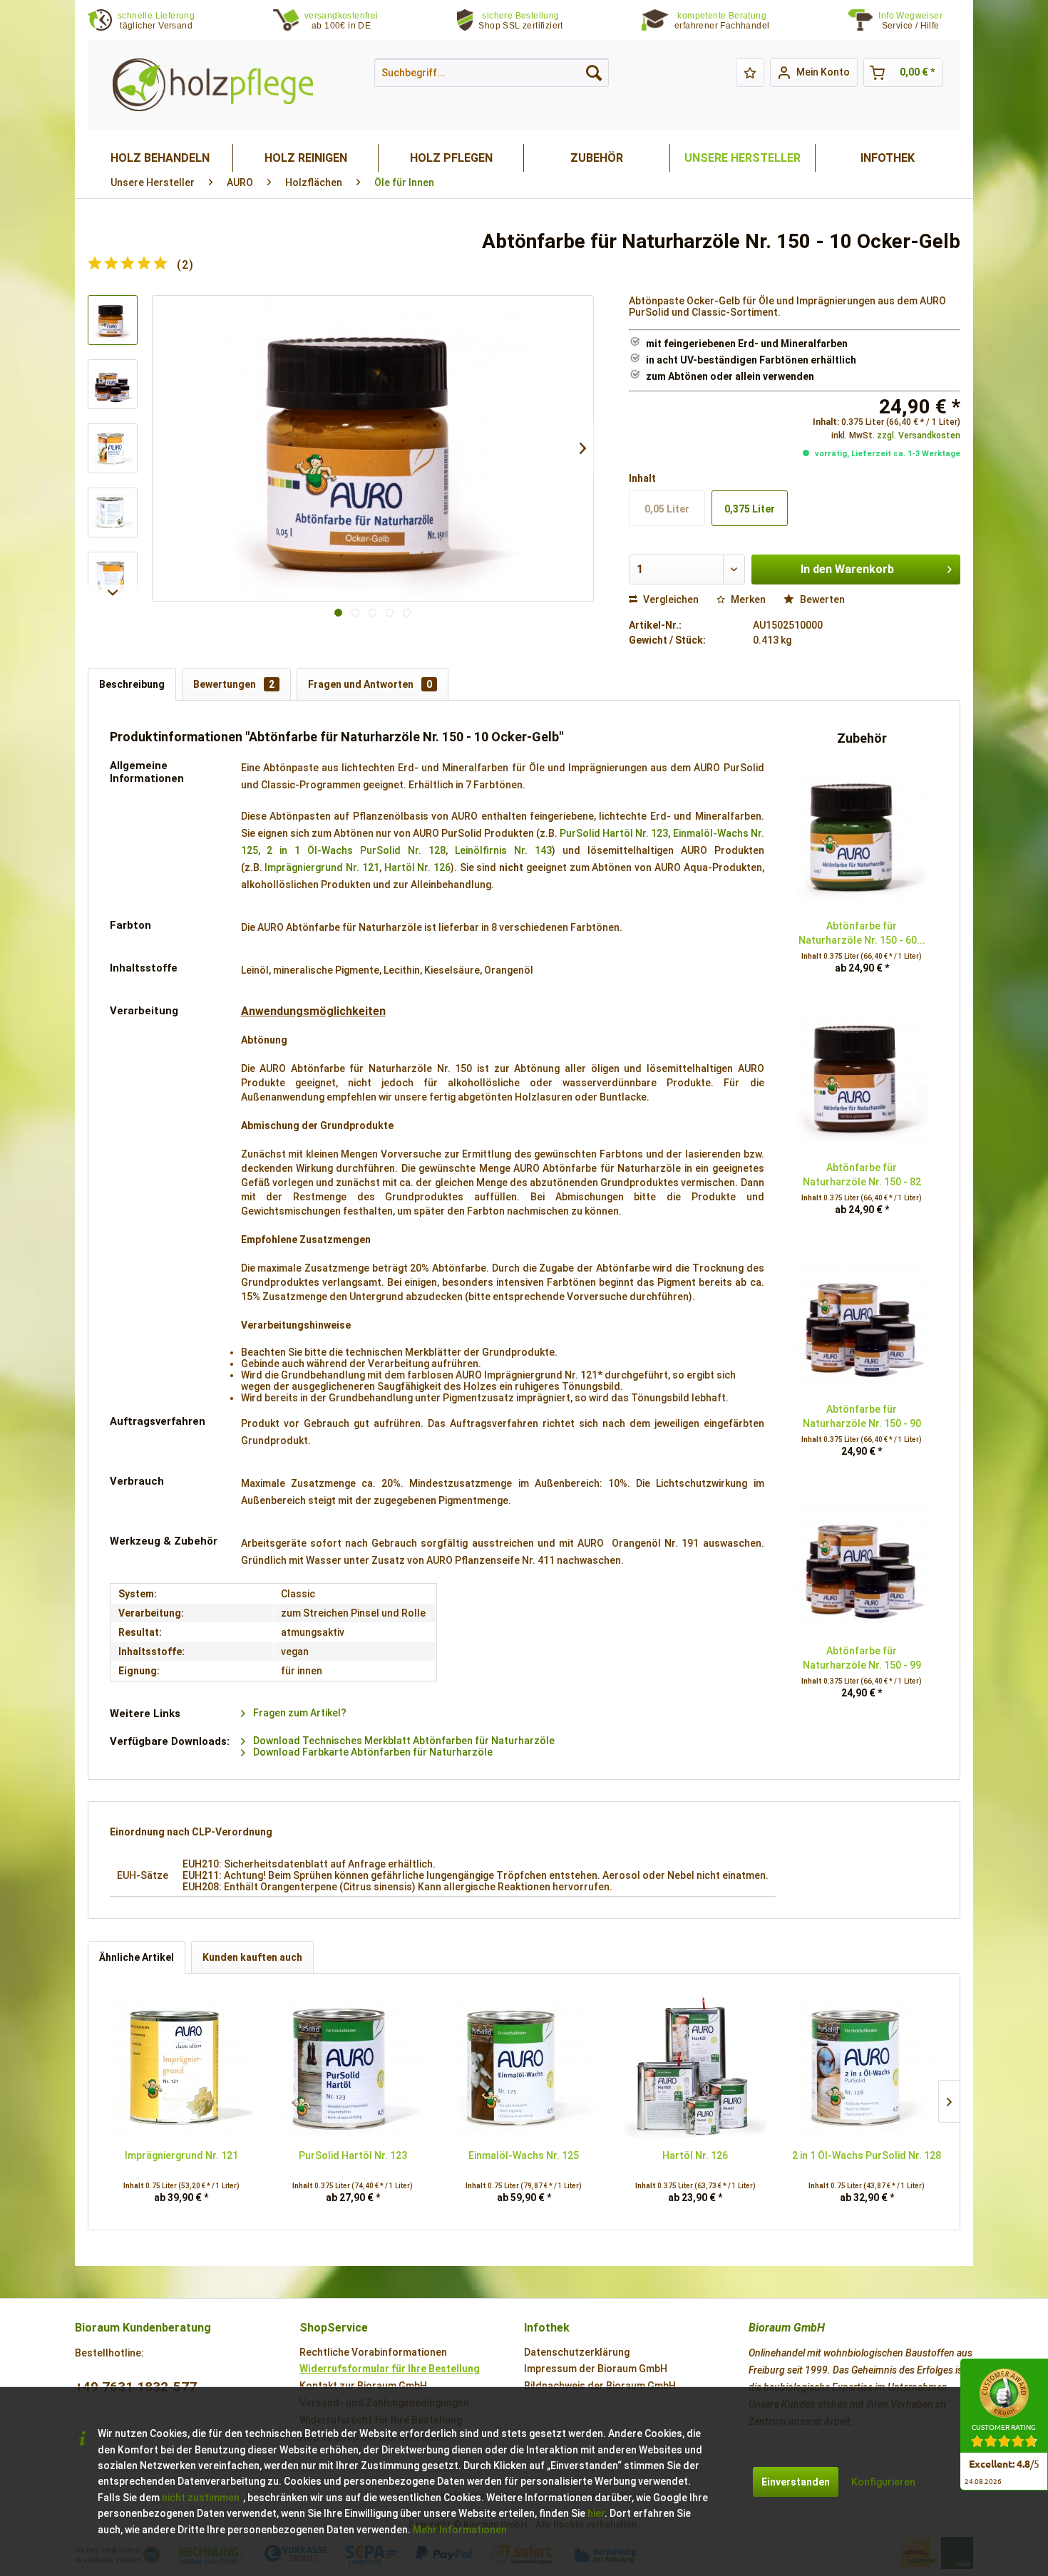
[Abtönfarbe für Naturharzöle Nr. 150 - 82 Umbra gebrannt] (862, 1078)
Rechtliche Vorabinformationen (373, 2352)
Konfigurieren (883, 2482)
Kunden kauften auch (252, 1957)
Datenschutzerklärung (577, 2352)
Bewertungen (234, 684)
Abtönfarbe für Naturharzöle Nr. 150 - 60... (862, 933)
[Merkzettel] (750, 73)
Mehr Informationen (460, 2530)
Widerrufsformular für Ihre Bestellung (390, 2369)
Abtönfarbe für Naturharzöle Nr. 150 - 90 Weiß (862, 1417)
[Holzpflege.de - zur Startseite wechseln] (213, 85)
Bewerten (821, 599)
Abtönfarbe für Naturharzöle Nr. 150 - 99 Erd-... (862, 1659)
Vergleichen (670, 599)
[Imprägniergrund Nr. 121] (181, 2066)
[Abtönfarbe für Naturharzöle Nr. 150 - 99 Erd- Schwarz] (862, 1562)
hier (596, 2513)
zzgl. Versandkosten (919, 436)
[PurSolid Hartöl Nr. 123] (352, 2066)
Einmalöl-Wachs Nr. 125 (524, 2155)
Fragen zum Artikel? (299, 1713)
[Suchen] (594, 73)
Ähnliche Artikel (137, 1957)
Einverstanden (796, 2482)
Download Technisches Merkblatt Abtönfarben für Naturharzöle (403, 1741)
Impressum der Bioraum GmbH (596, 2369)
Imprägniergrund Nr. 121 (322, 867)
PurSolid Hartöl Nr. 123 (614, 833)
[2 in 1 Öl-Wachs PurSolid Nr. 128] (867, 2066)
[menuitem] (919, 21)
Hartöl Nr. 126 (417, 867)
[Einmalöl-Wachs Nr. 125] (524, 2066)
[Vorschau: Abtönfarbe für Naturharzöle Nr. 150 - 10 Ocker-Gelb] (113, 320)
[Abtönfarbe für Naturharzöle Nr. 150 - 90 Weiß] (862, 1320)
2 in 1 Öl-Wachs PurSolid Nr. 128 (356, 850)
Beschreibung (132, 684)
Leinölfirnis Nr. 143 (503, 850)
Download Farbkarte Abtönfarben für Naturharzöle (372, 1752)
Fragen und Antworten (370, 684)
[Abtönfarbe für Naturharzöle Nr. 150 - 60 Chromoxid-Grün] (862, 837)
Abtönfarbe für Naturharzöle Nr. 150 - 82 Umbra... (862, 1175)
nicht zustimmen (201, 2498)
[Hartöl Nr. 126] (695, 2066)
